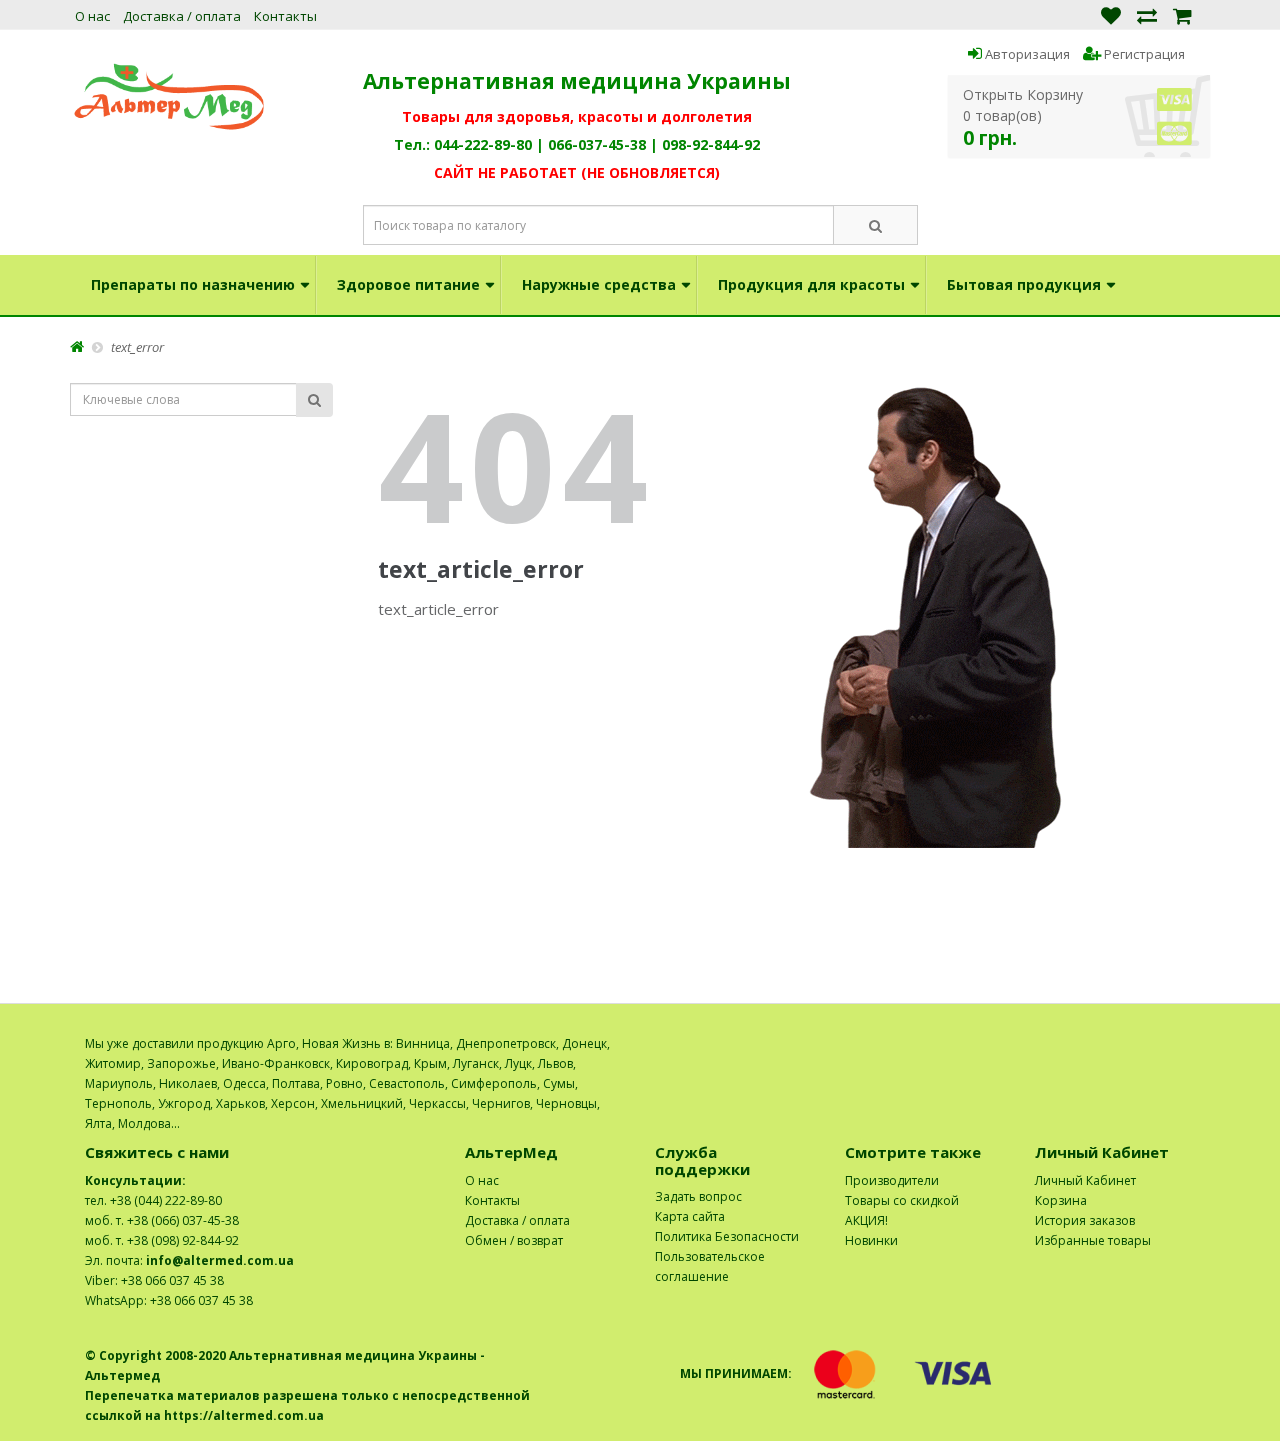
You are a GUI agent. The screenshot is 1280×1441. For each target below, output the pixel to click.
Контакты (285, 16)
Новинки (871, 1240)
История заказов (1085, 1220)
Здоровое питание (408, 284)
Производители (892, 1180)
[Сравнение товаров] (1147, 14)
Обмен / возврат (514, 1240)
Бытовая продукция (1024, 284)
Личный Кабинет (1085, 1180)
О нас (92, 16)
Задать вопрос (698, 1196)
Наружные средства (599, 284)
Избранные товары (1093, 1240)
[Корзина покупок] (1182, 14)
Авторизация (1026, 54)
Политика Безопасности (727, 1236)
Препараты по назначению (193, 284)
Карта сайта (690, 1216)
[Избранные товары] (1111, 14)
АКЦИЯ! (866, 1220)
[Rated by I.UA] (1151, 1043)
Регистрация (1143, 54)
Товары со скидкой (902, 1200)
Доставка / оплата (182, 16)
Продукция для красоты (811, 284)
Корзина (1061, 1200)
